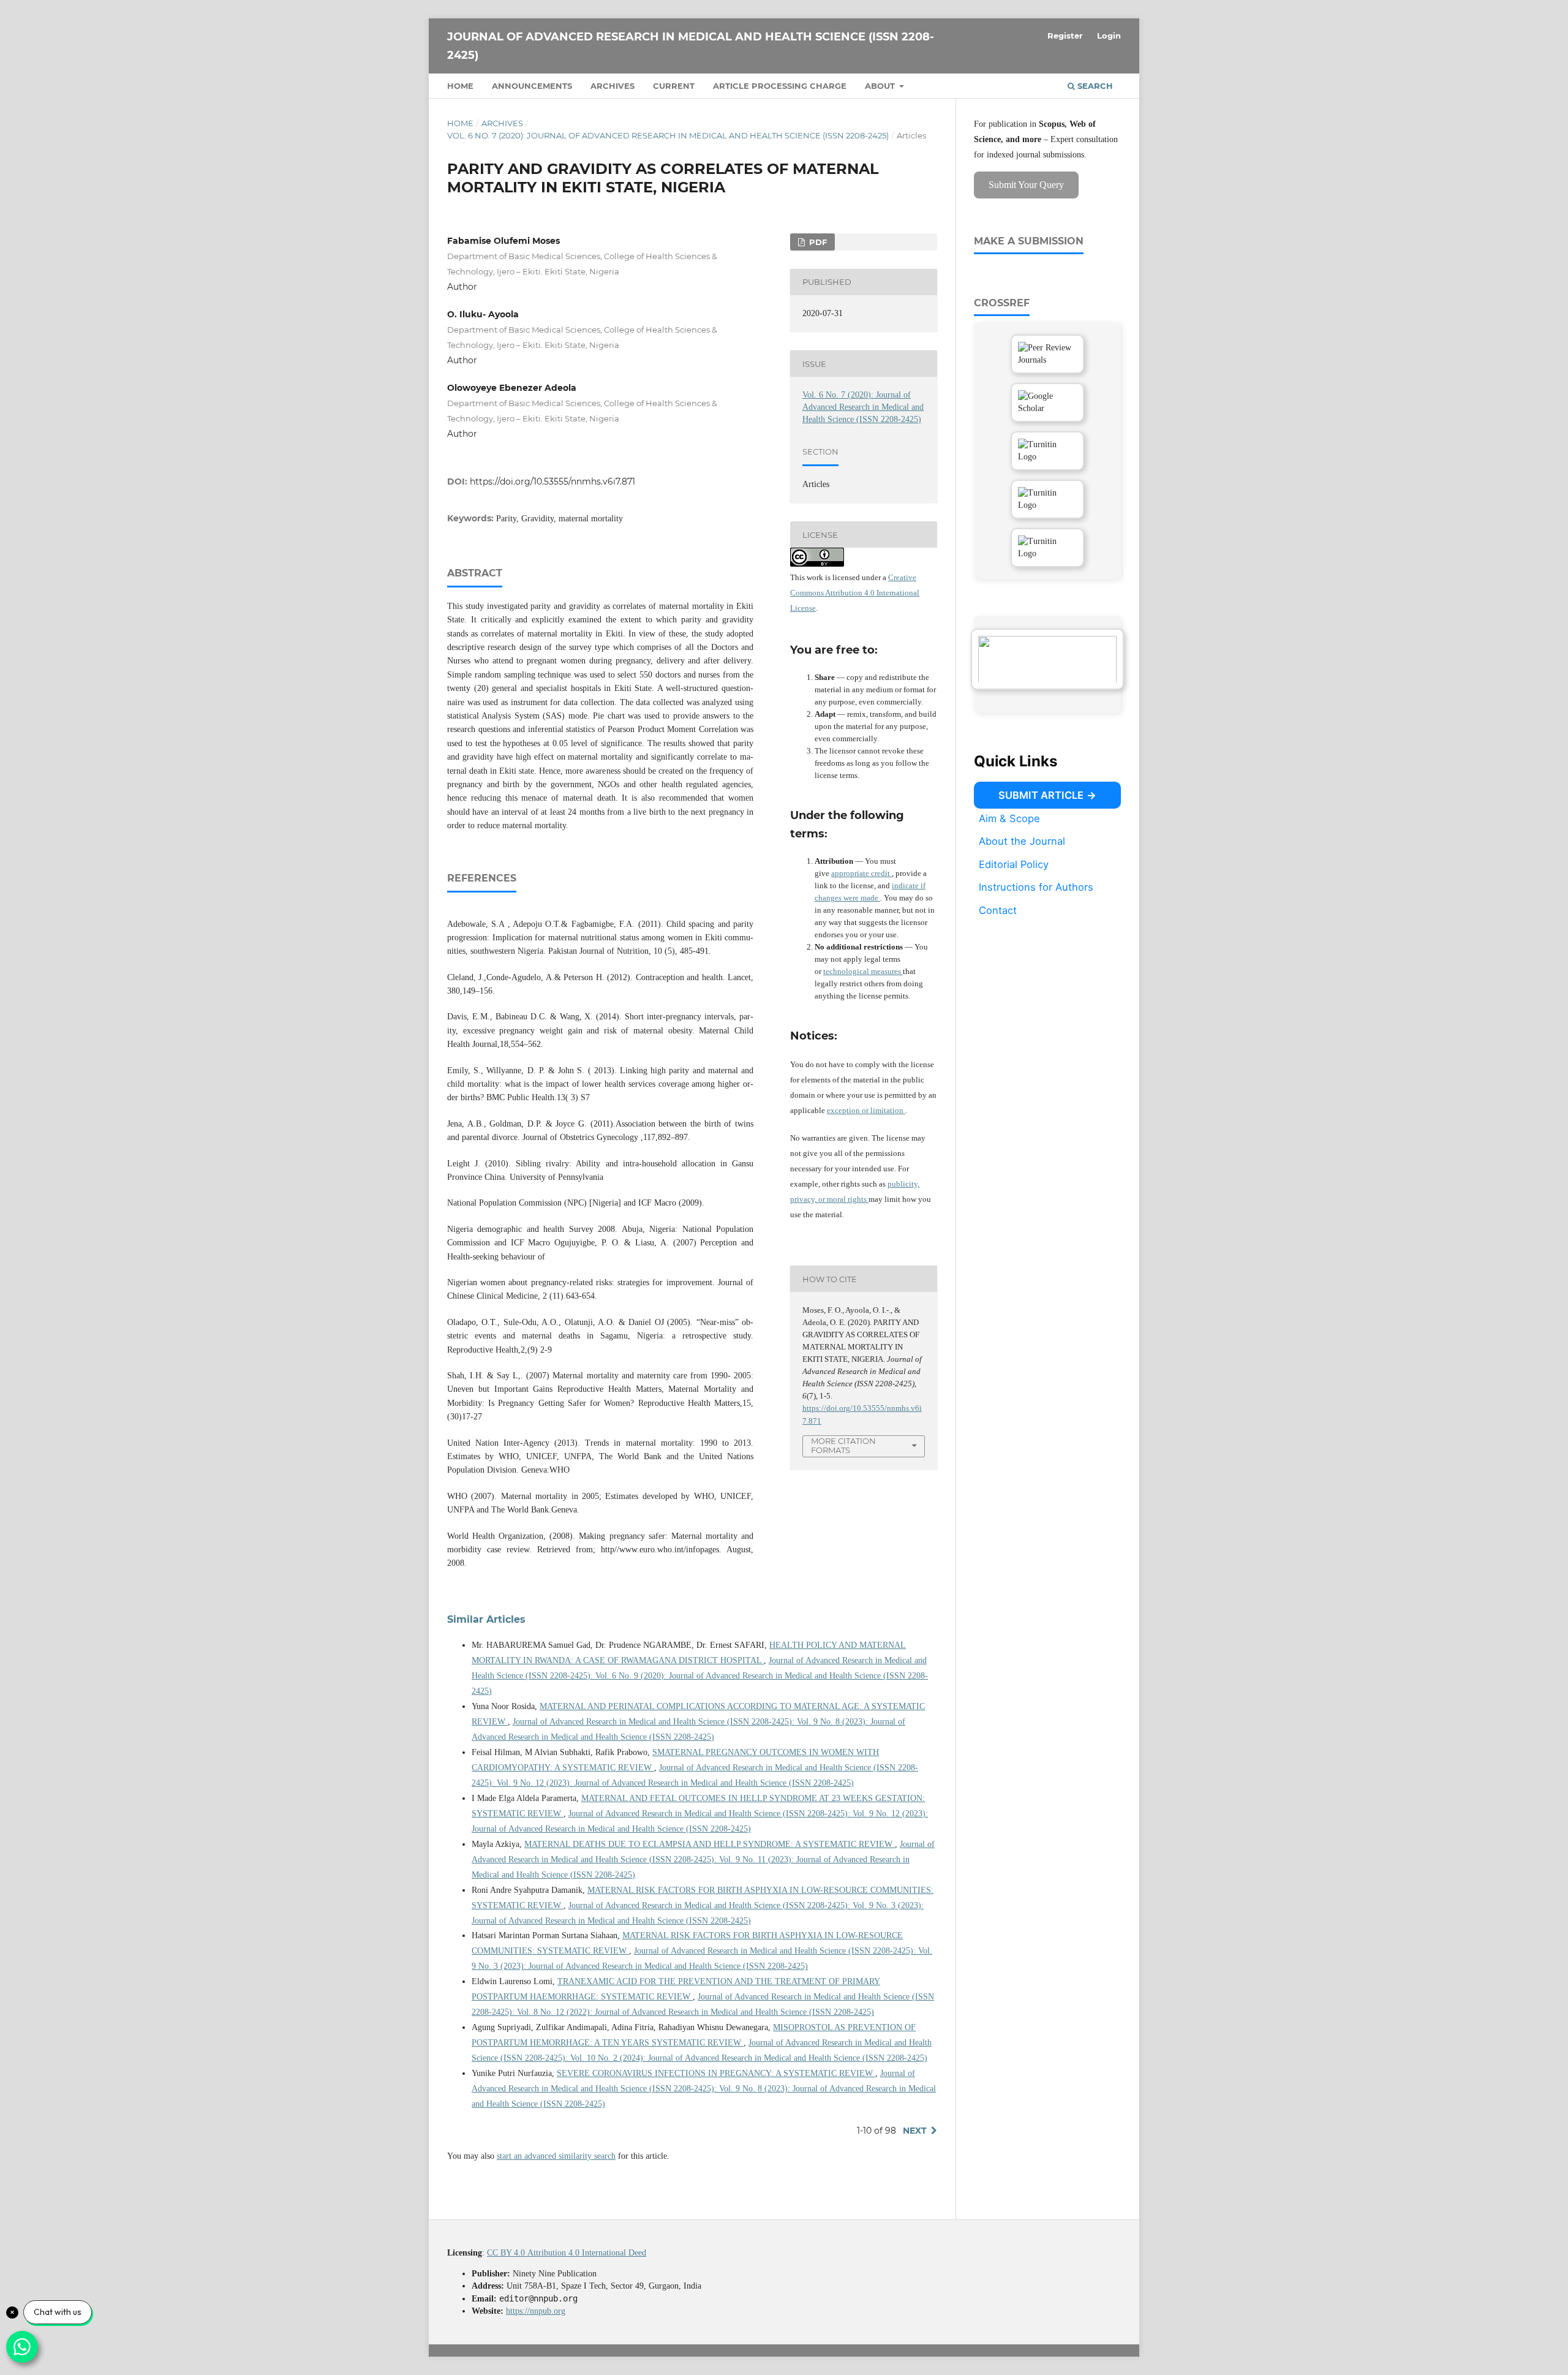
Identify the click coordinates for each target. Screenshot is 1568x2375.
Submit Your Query (1026, 185)
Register (1065, 36)
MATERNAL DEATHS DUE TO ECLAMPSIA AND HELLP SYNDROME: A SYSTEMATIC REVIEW (710, 1844)
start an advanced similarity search (556, 2156)
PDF (817, 242)
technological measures (863, 971)
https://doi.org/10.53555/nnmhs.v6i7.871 (552, 481)
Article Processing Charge (780, 86)
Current (674, 86)
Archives (612, 86)
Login (1109, 36)
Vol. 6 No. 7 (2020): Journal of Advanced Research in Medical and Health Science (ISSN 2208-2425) (668, 135)
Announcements (532, 86)
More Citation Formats (843, 1445)
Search (1094, 86)
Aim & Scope (1009, 818)
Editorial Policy (1014, 864)
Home (460, 86)
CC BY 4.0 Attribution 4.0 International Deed (567, 2253)
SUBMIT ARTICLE (1041, 795)
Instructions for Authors (1036, 887)
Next (915, 2131)
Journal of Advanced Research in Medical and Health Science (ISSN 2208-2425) (691, 46)
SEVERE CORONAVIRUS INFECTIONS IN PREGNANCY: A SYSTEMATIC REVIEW (716, 2073)
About (881, 86)
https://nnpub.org (536, 2311)
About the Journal (1022, 841)
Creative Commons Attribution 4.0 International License (855, 593)
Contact (998, 910)
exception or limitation (866, 1110)
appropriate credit (861, 873)
